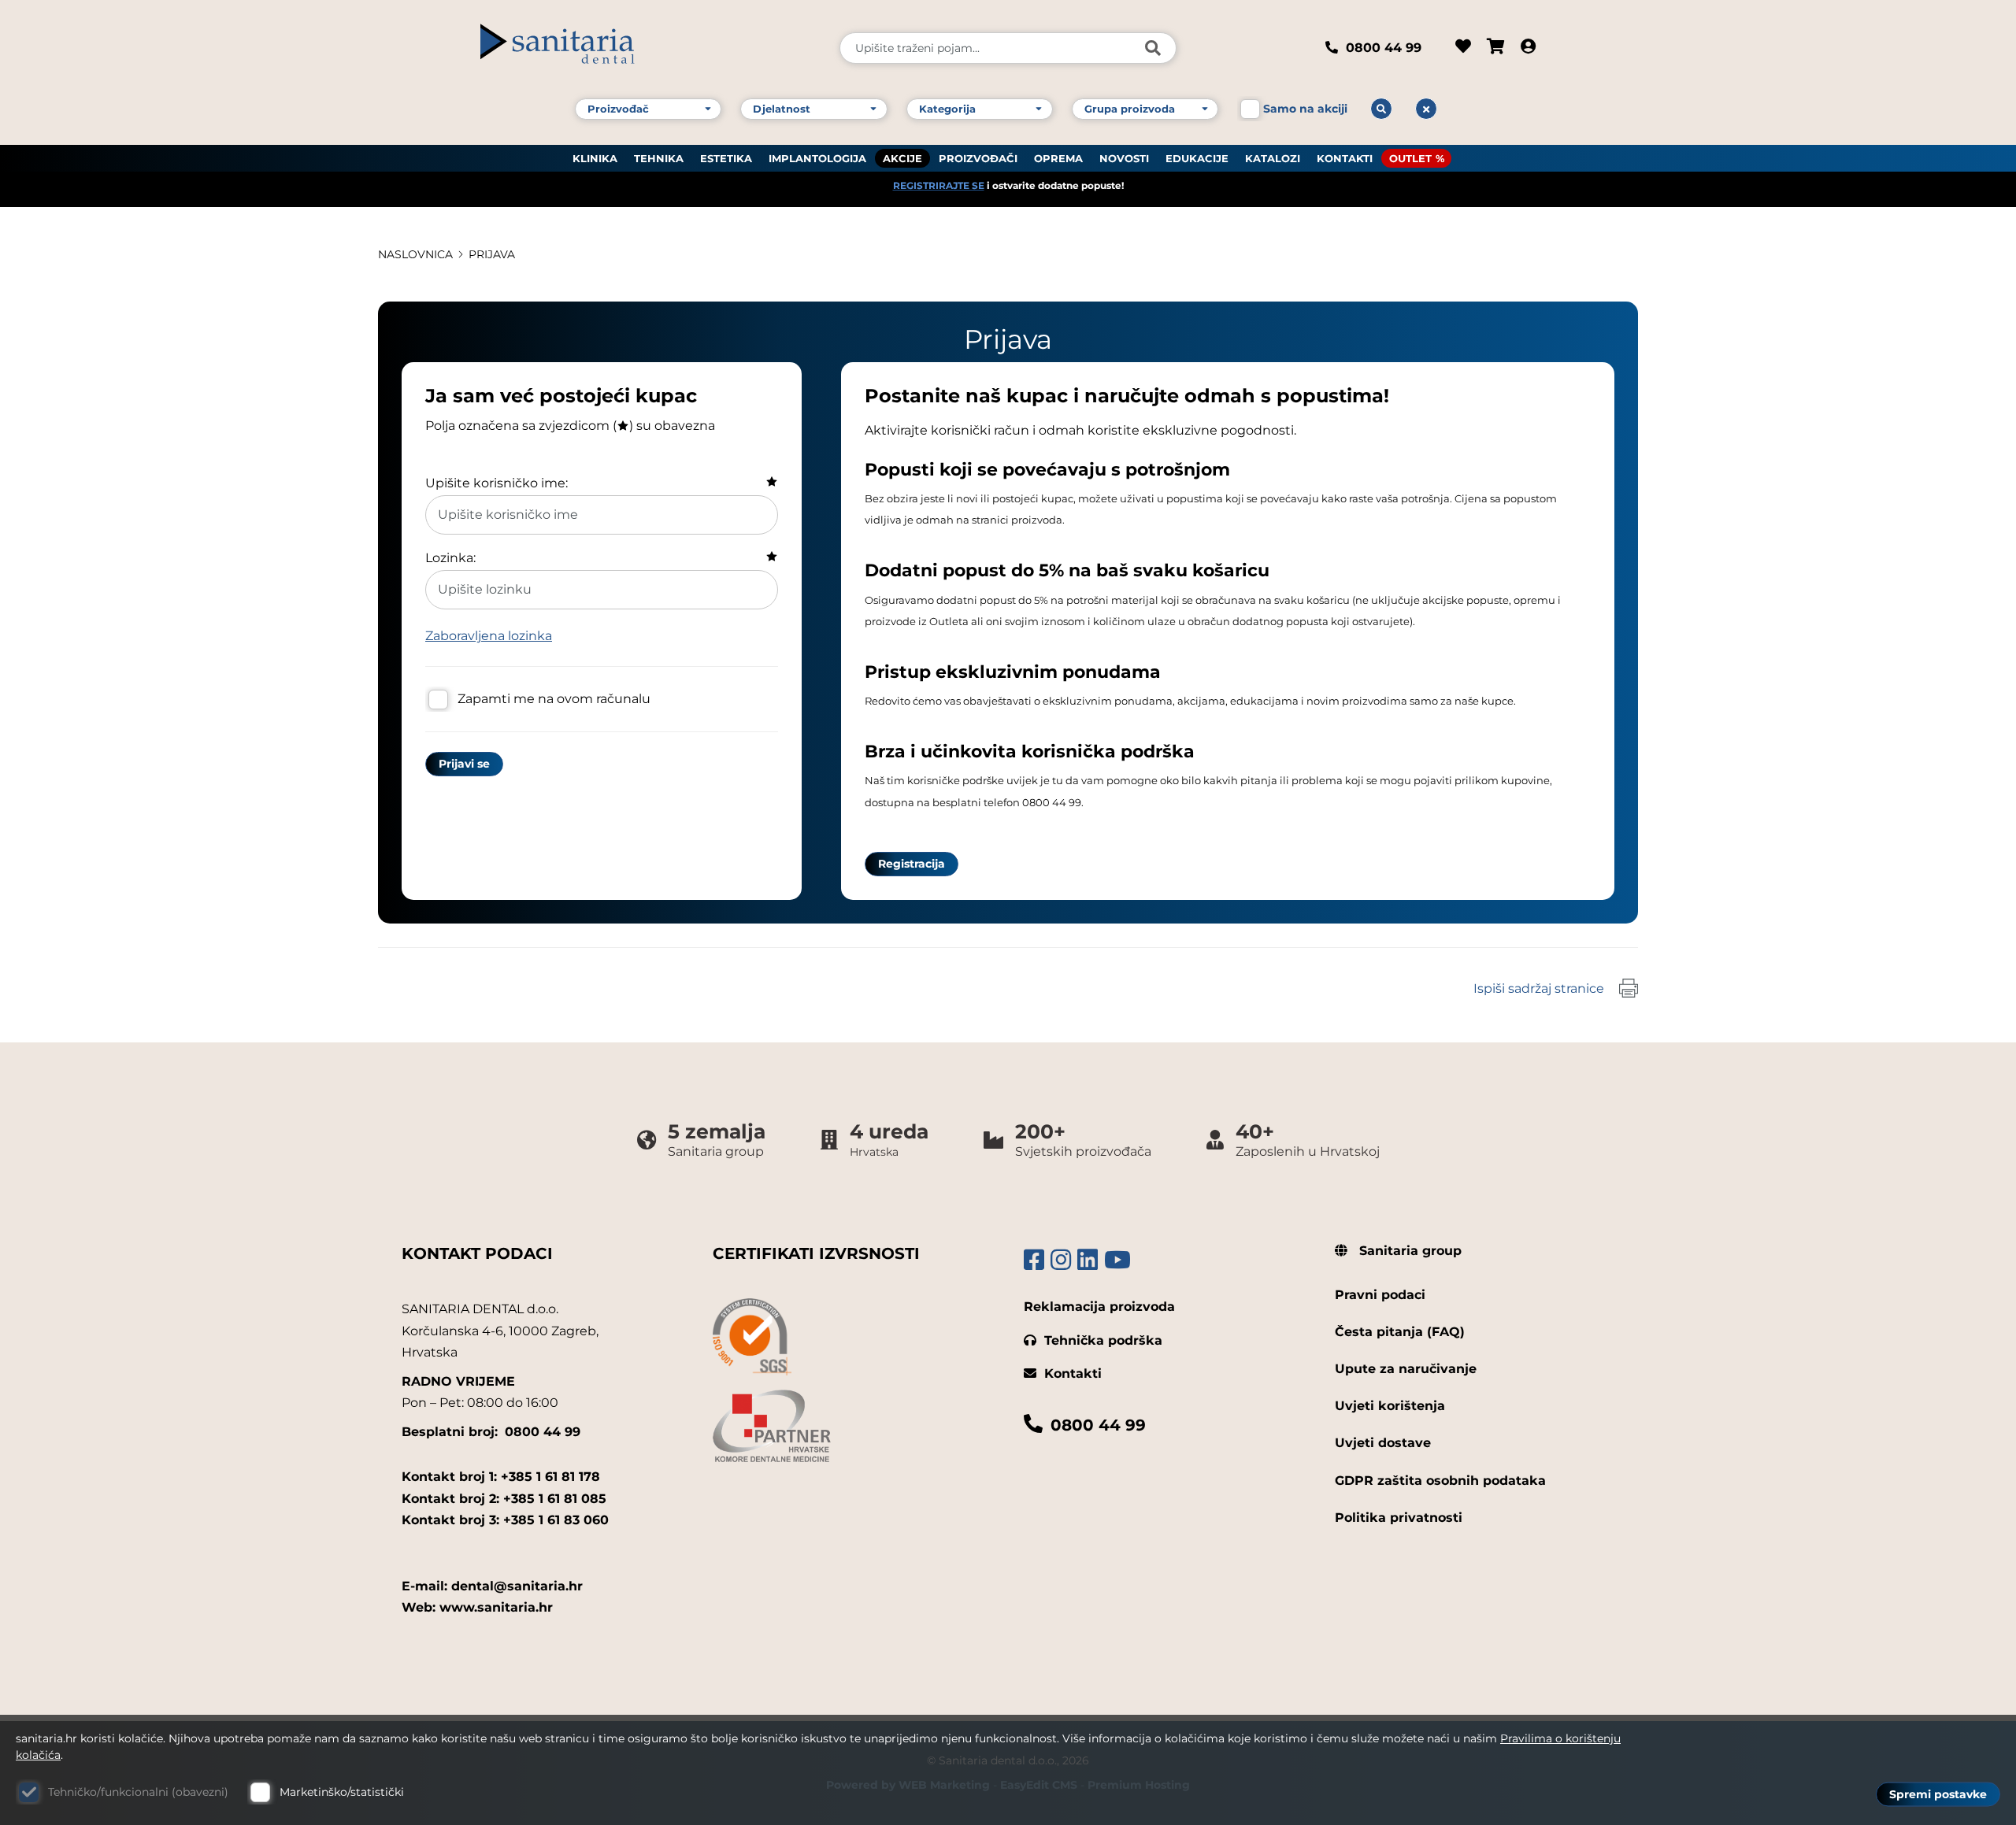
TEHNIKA (659, 158)
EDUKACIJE (1197, 158)
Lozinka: (450, 558)
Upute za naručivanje (1406, 1369)
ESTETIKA (726, 158)
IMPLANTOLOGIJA (817, 158)
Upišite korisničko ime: (497, 483)
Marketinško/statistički (342, 1792)
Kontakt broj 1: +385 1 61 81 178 (501, 1477)
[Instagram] (1061, 1260)
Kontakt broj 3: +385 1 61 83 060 (505, 1520)
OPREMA (1058, 158)
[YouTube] (1117, 1260)
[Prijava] (1528, 48)
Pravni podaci (1380, 1295)
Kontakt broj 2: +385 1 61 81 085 (504, 1499)
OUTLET (1410, 158)
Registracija (912, 864)
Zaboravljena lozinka (489, 636)
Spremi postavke (1938, 1794)
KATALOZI (1273, 158)
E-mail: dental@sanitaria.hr (492, 1586)
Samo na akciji (1305, 109)
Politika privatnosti (1399, 1518)
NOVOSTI (1124, 158)
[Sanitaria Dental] (649, 48)
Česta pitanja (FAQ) (1400, 1332)
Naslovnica (415, 254)
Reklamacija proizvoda (1099, 1307)
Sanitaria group (1408, 1251)
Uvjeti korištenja (1390, 1406)
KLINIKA (595, 158)
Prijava (492, 254)
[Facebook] (1034, 1260)
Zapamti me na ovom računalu (554, 699)
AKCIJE (902, 158)
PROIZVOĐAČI (978, 158)
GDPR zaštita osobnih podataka (1440, 1481)
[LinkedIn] (1088, 1260)
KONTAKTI (1345, 158)
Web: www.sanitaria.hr (477, 1607)
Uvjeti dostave (1383, 1443)
